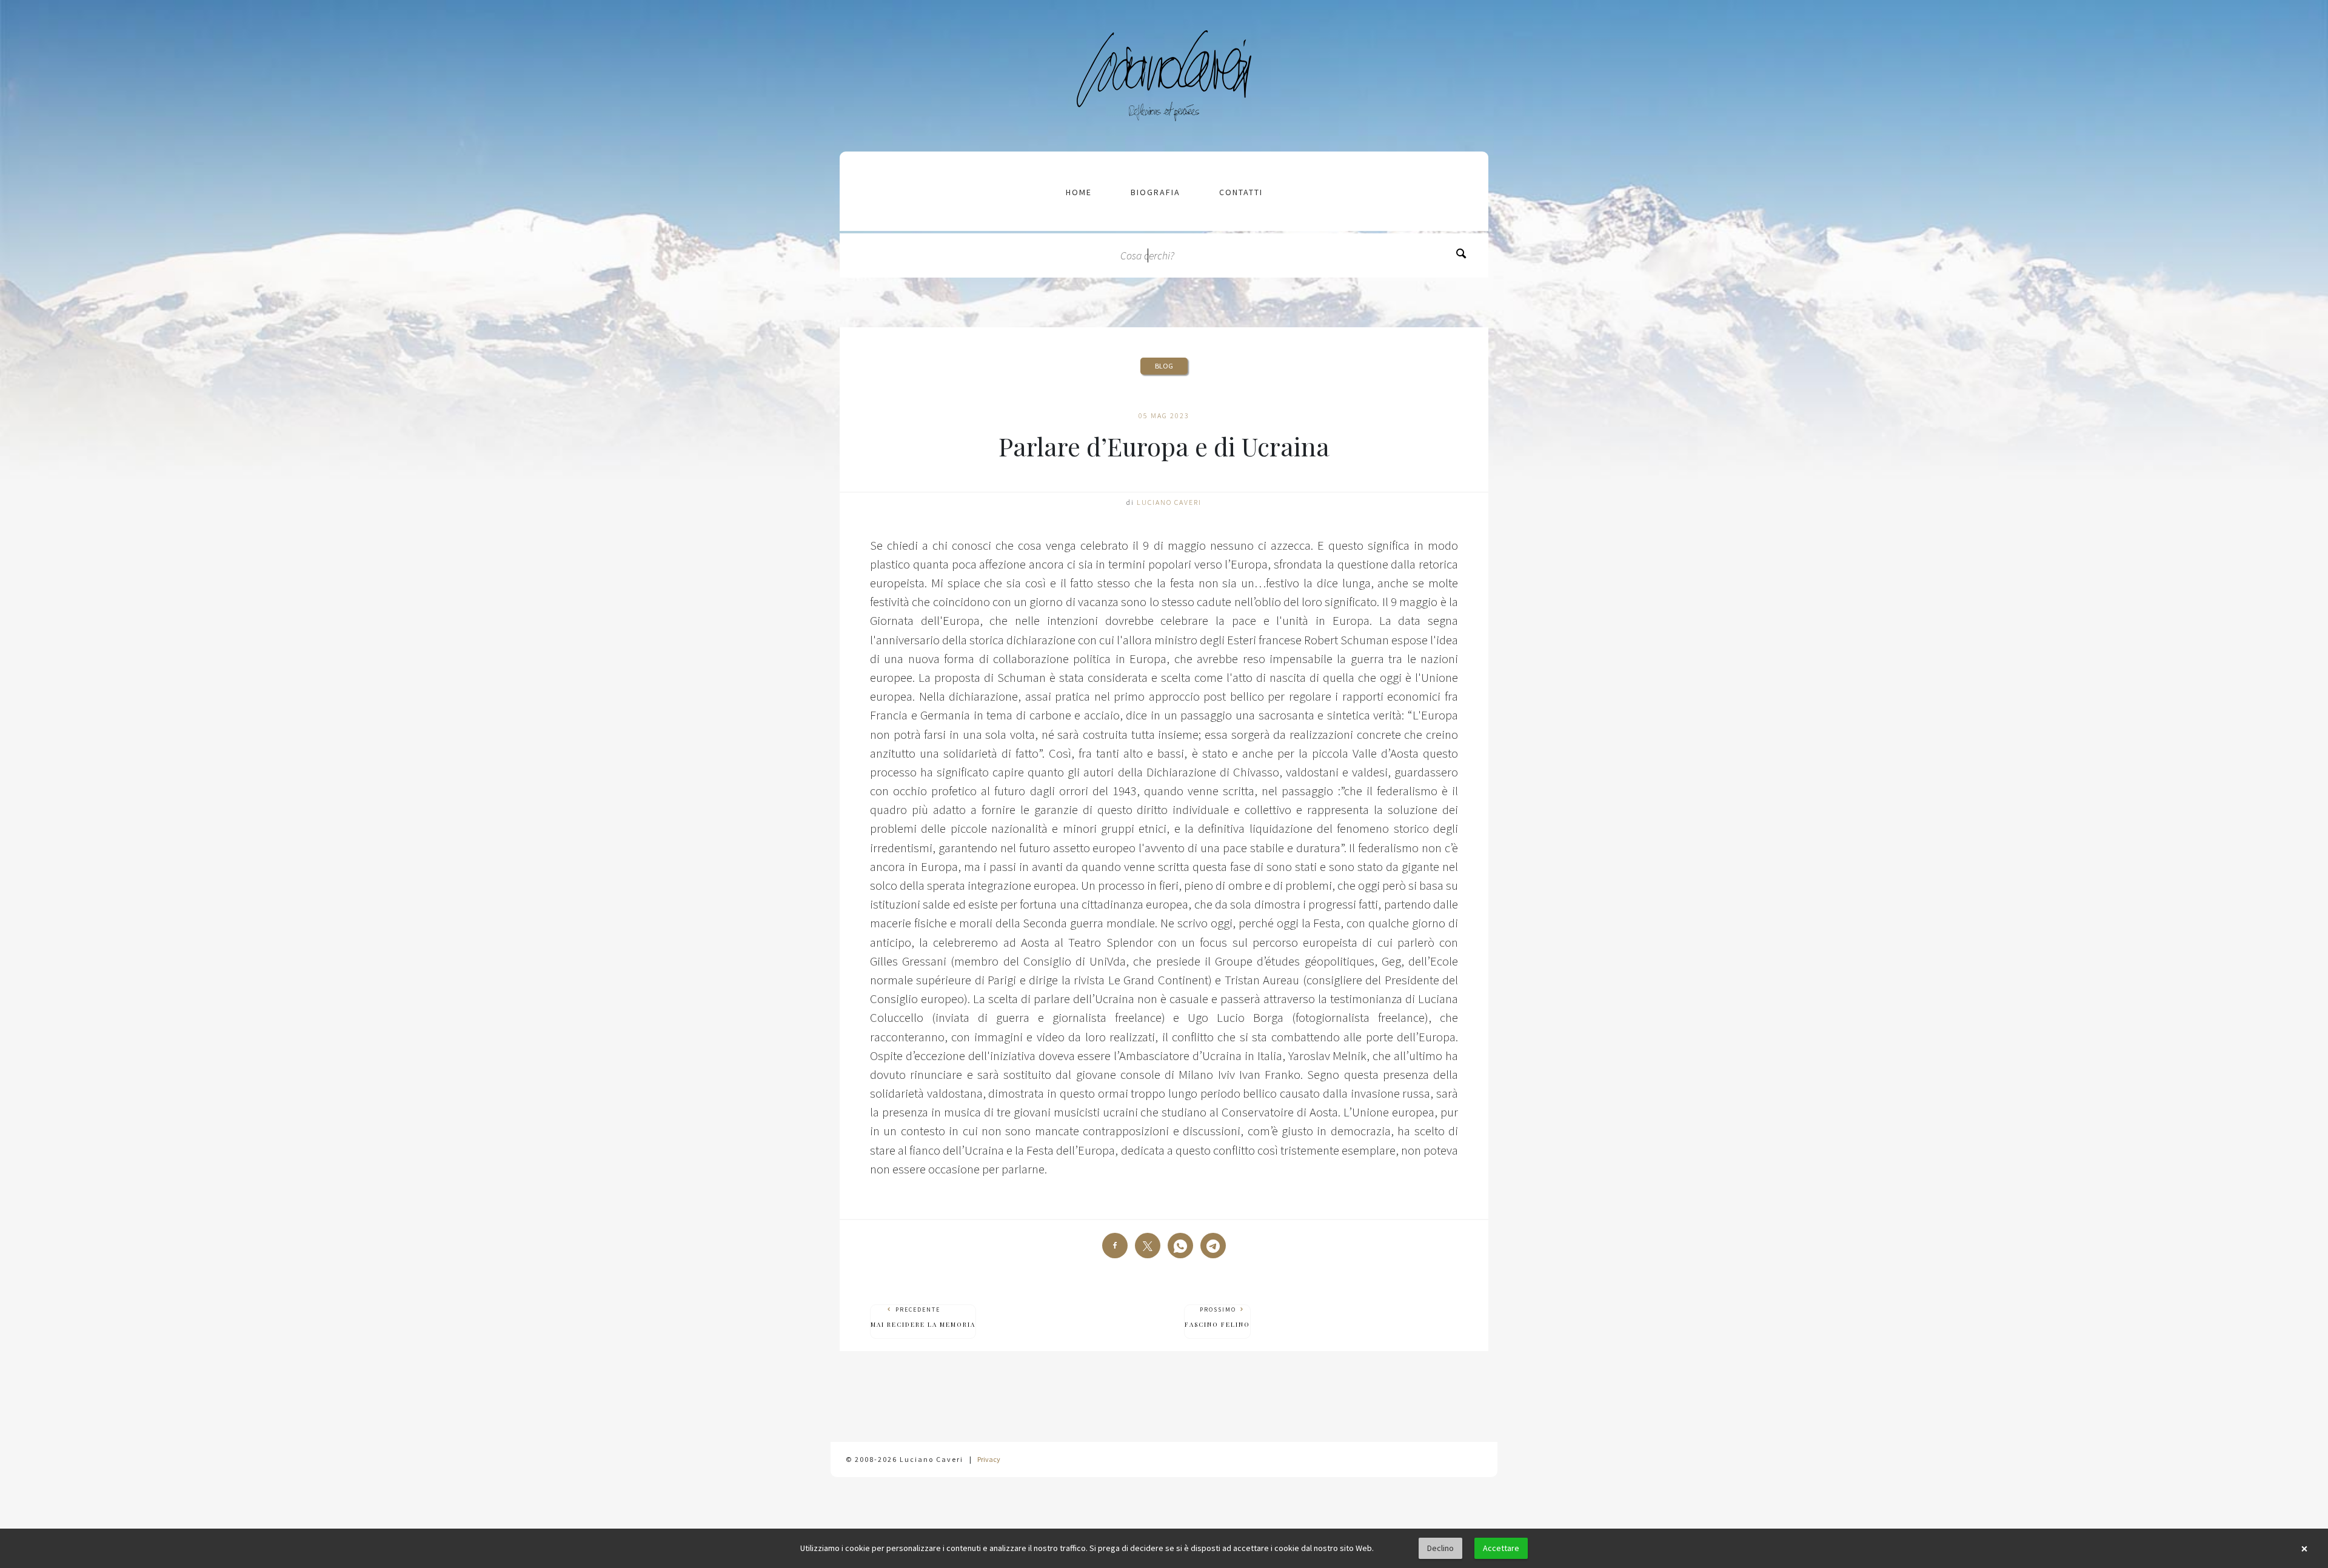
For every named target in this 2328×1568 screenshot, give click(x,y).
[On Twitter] (1148, 1246)
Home (1079, 192)
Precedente (923, 1317)
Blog (1164, 366)
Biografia (1156, 192)
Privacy (989, 1459)
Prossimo (1217, 1317)
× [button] (2304, 1549)
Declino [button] (1440, 1548)
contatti (1241, 192)
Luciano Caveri (1169, 502)
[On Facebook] (1115, 1246)
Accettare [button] (1501, 1548)
